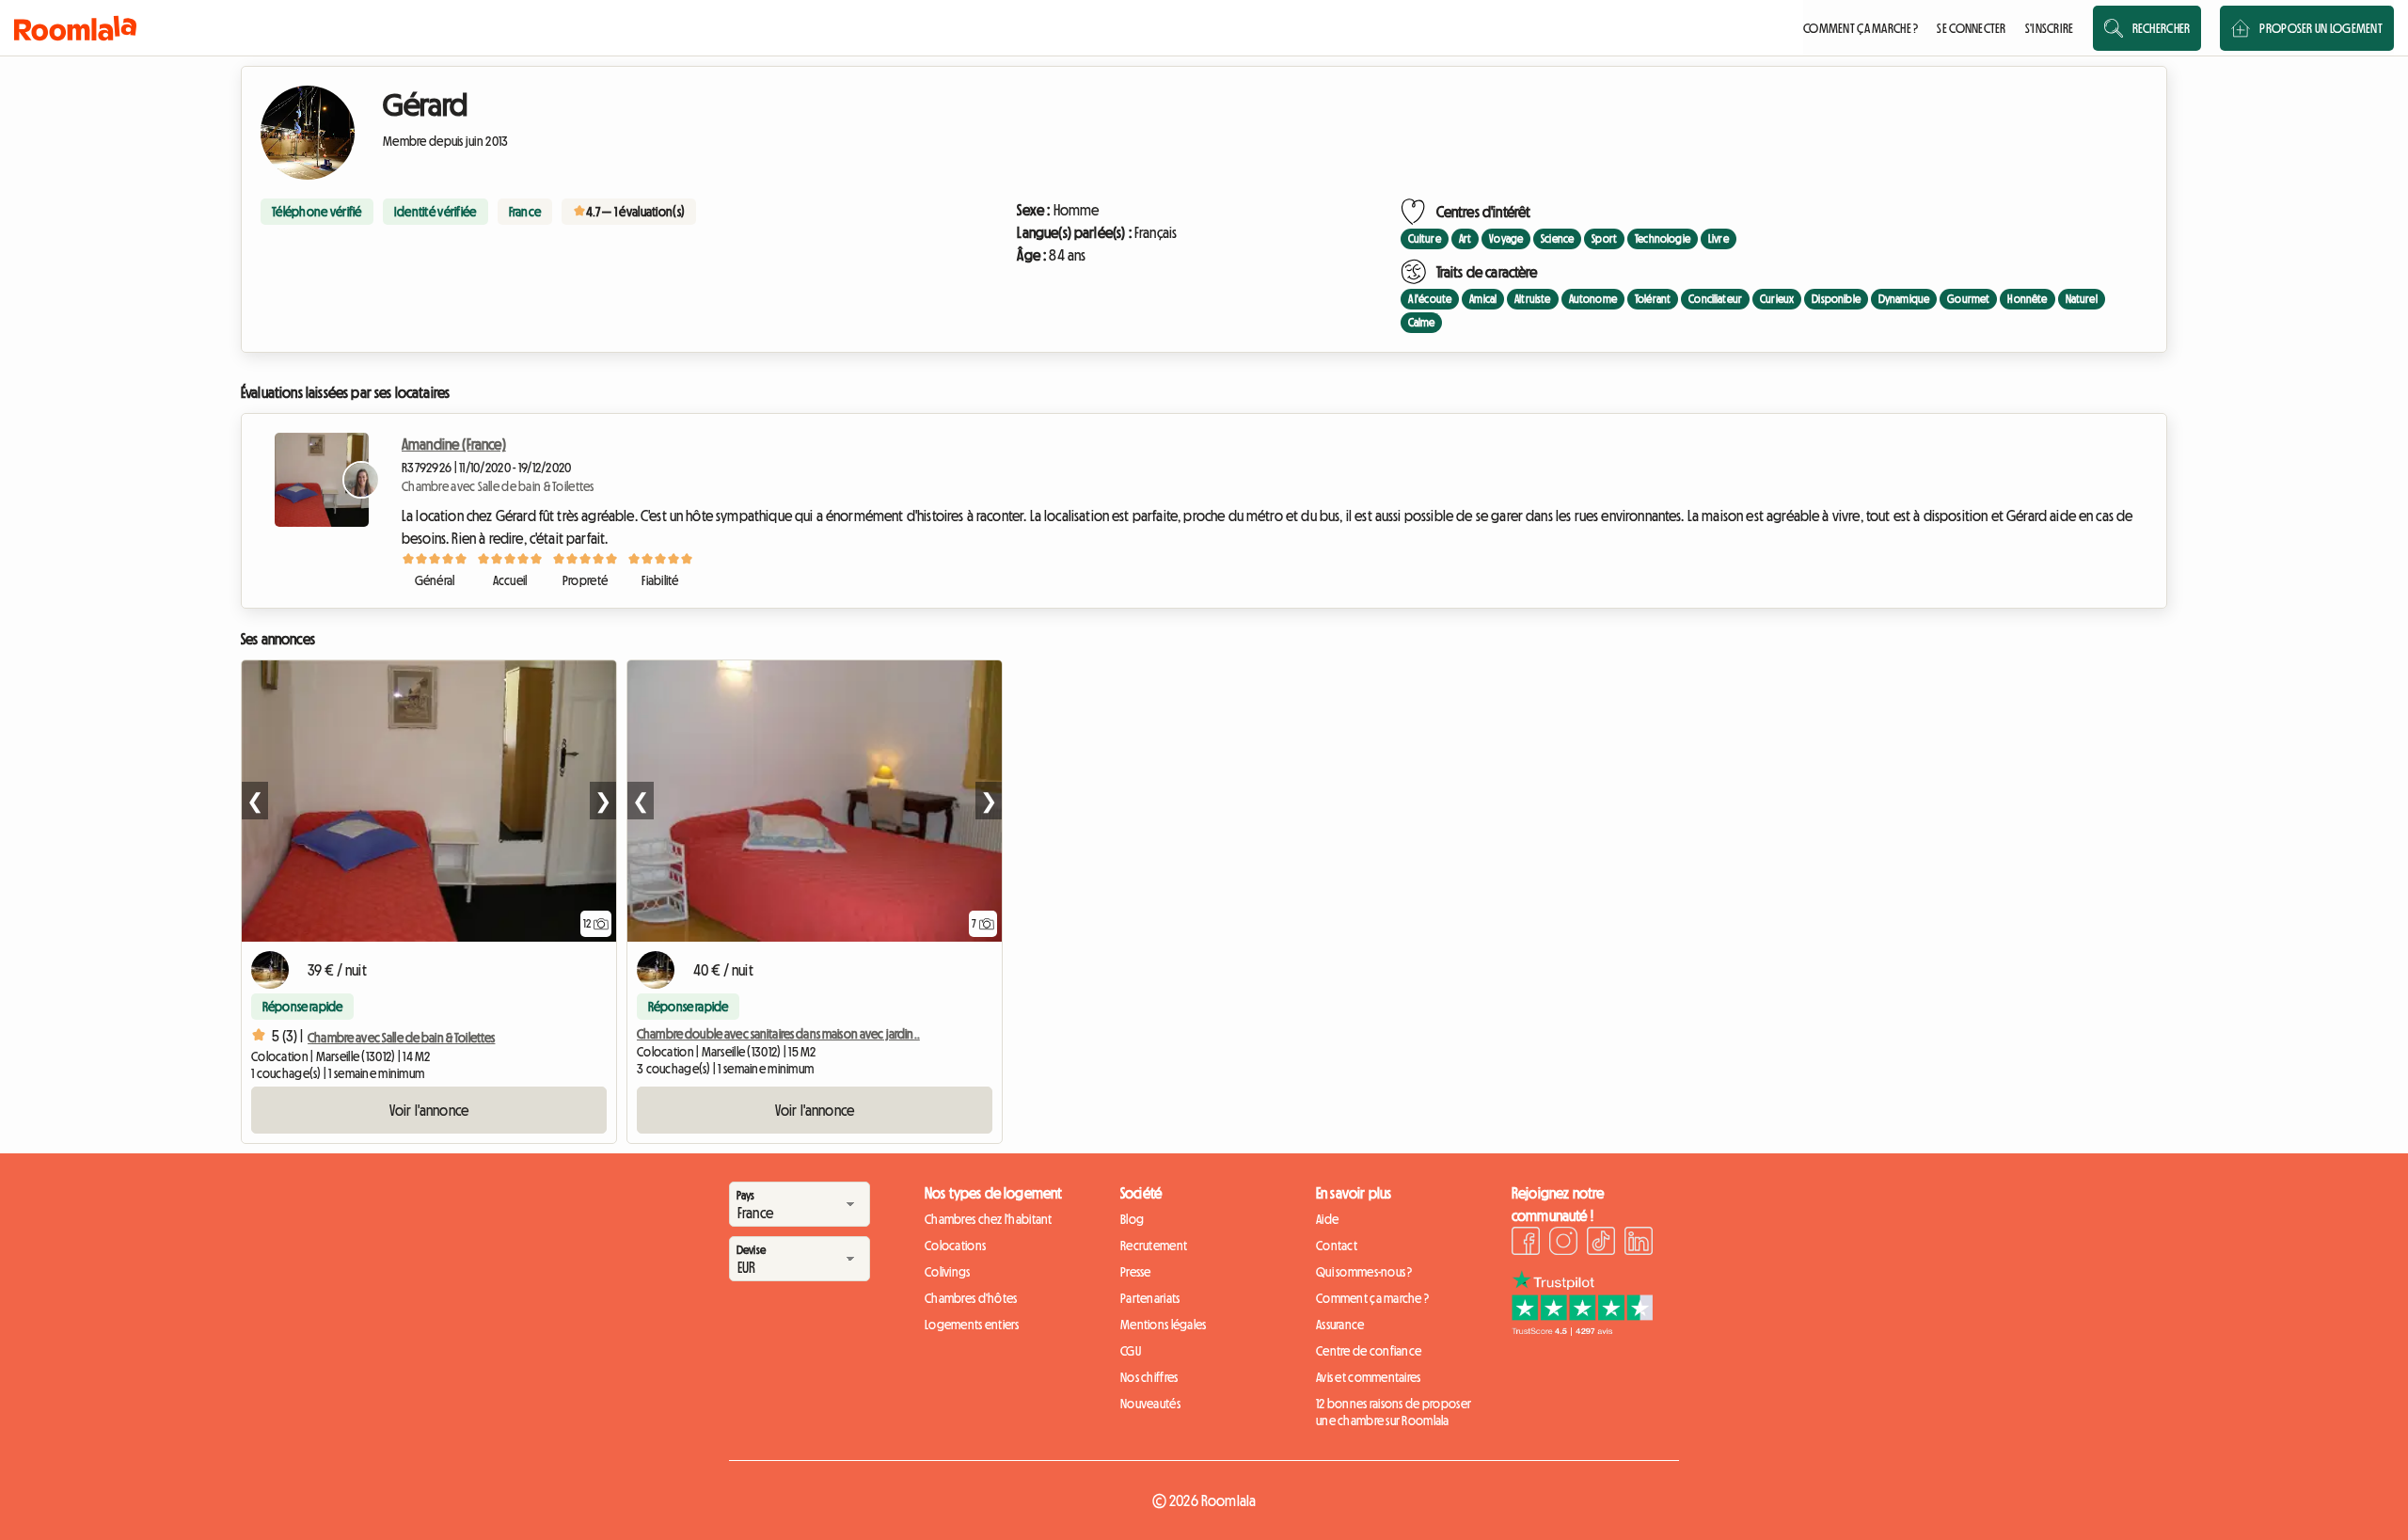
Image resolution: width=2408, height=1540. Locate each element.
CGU (1131, 1351)
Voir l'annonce (429, 1110)
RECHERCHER (2162, 28)
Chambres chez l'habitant (989, 1219)
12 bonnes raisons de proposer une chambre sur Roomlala (1394, 1412)
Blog (1132, 1219)
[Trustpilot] (1582, 1330)
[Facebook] (1526, 1244)
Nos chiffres (1149, 1377)
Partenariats (1150, 1298)
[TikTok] (1601, 1244)
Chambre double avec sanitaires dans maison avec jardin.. (778, 1034)
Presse (1136, 1272)
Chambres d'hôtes (971, 1298)
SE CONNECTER (1971, 28)
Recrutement (1154, 1246)
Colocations (955, 1246)
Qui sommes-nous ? (1364, 1272)
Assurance (1340, 1325)
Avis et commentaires (1369, 1377)
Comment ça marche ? (1372, 1298)
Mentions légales (1163, 1325)
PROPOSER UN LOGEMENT (2321, 28)
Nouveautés (1150, 1404)
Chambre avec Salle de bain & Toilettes (498, 486)
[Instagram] (1563, 1244)
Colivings (948, 1272)
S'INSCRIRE (2050, 28)
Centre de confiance (1369, 1351)
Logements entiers (972, 1325)
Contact (1337, 1246)
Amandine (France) (454, 444)
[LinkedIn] (1639, 1244)
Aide (1327, 1219)
